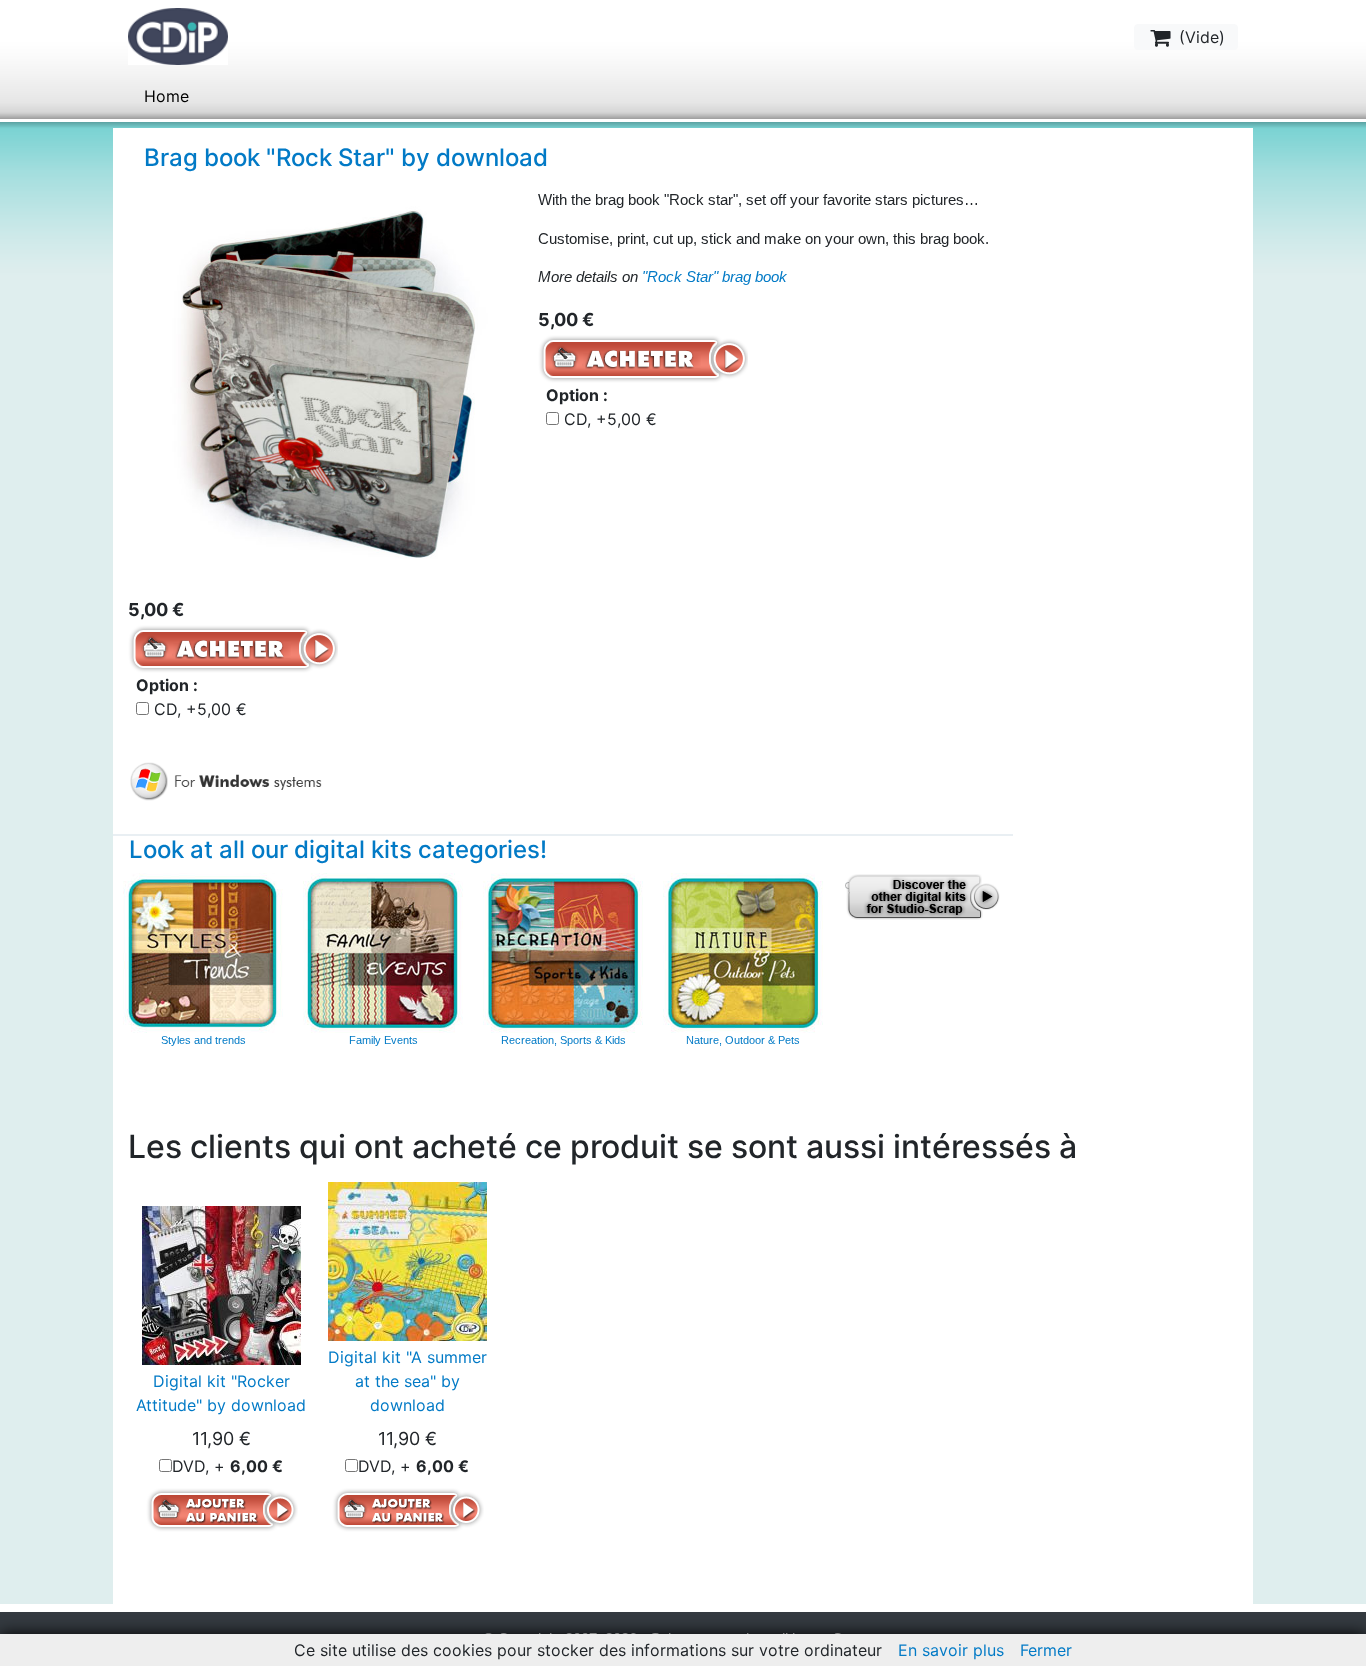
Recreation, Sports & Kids (563, 1040)
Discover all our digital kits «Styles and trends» (203, 953)
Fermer (1046, 1650)
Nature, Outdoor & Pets (743, 1040)
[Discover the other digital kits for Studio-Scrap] (923, 895)
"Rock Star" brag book (714, 276)
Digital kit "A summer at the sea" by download (407, 1381)
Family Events (383, 1040)
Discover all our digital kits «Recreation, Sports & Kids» (563, 953)
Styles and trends (203, 1040)
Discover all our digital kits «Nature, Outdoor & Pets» (743, 953)
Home (166, 96)
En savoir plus (951, 1650)
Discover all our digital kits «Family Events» (383, 953)
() (1199, 37)
